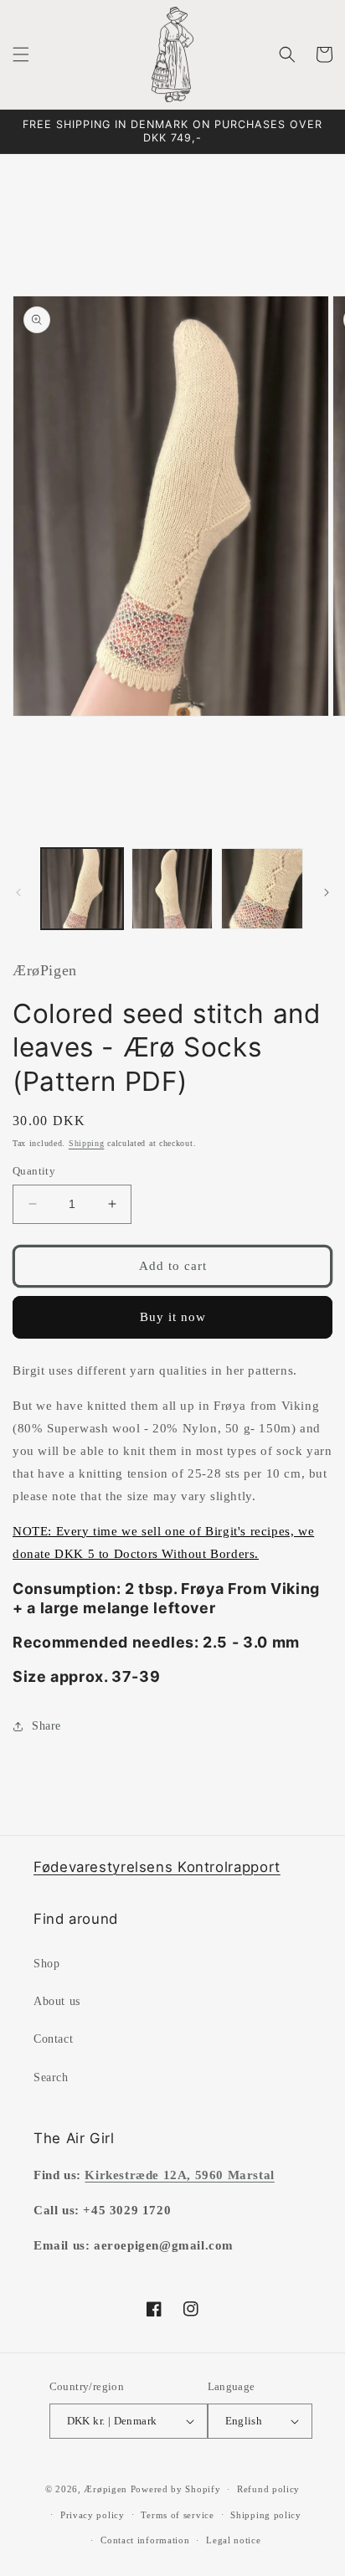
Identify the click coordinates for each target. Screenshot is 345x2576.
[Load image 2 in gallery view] (172, 889)
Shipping (87, 1143)
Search (51, 2077)
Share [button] (46, 1726)
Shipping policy (266, 2515)
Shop (46, 1964)
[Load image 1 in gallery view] (82, 889)
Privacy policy (93, 2515)
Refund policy (268, 2489)
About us (57, 2001)
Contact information (145, 2540)
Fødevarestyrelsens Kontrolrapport (157, 1867)
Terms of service (177, 2515)
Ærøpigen (106, 2489)
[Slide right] (327, 892)
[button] (21, 54)
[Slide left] (18, 892)
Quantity (34, 1171)
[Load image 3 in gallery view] (262, 889)
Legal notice (233, 2540)
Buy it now (173, 1317)
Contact (53, 2039)
